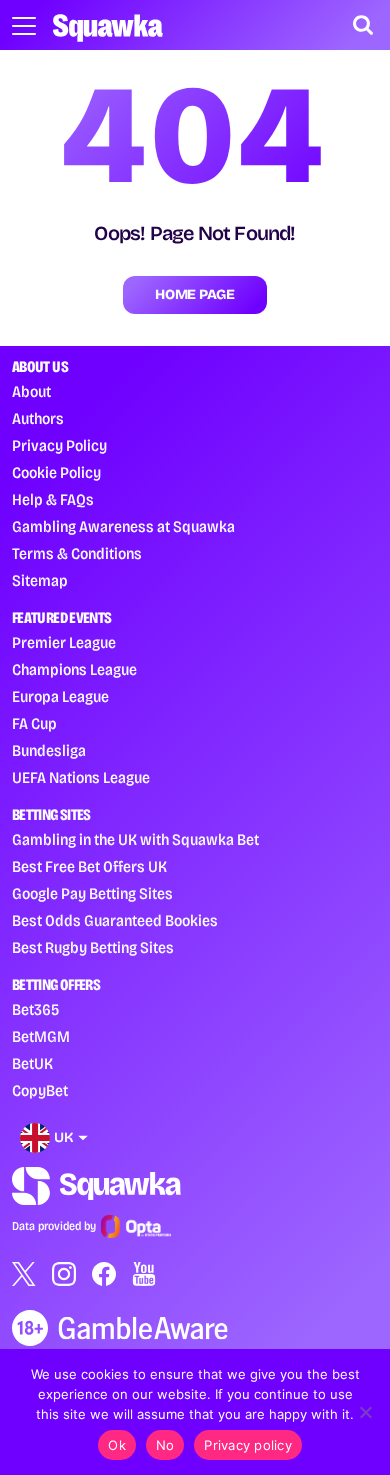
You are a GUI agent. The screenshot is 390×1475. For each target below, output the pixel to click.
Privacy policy (248, 1445)
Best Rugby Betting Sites (93, 947)
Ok (117, 1445)
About (31, 391)
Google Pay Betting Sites (92, 893)
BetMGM (41, 1036)
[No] (365, 1412)
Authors (38, 418)
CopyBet (40, 1090)
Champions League (74, 669)
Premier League (64, 642)
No (165, 1445)
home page (194, 294)
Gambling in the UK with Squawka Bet (135, 839)
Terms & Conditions (77, 553)
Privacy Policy (59, 445)
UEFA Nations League (81, 777)
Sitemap (40, 580)
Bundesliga (49, 750)
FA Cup (34, 723)
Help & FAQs (53, 499)
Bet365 (35, 1009)
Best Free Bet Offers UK (89, 866)
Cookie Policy (56, 472)
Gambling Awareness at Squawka (123, 526)
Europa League (60, 696)
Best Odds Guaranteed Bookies (115, 920)
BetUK (32, 1063)
